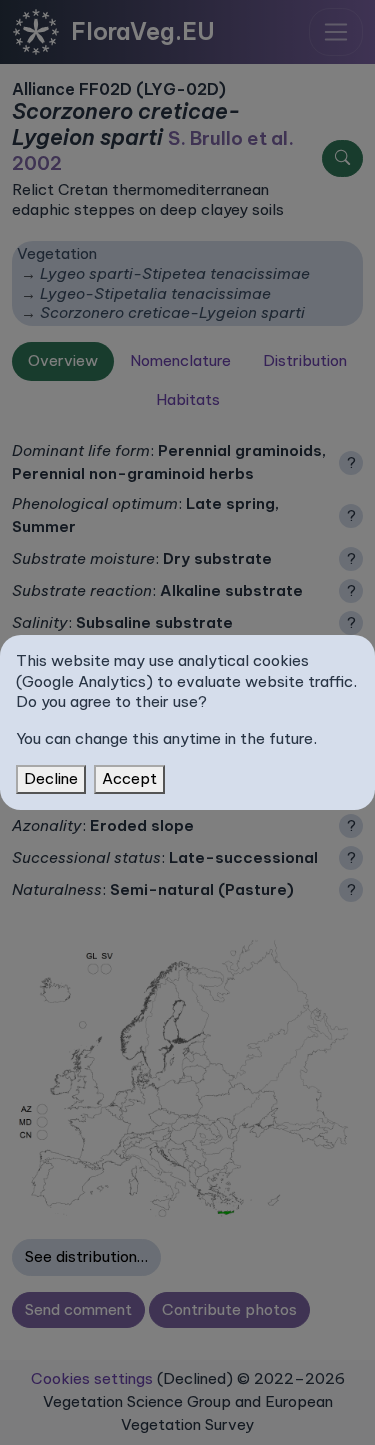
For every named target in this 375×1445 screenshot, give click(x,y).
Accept (129, 778)
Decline (51, 778)
